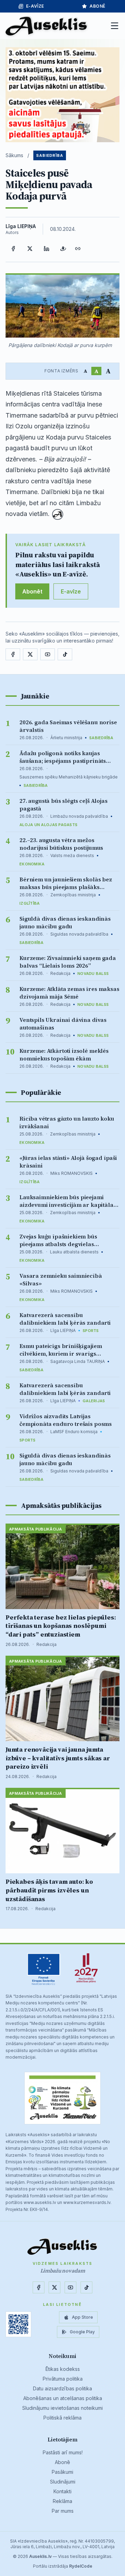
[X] (30, 654)
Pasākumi (62, 2472)
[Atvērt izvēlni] (115, 26)
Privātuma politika (63, 2379)
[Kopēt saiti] (78, 249)
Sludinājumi (63, 2482)
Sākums (14, 155)
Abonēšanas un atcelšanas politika (63, 2398)
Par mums (63, 2511)
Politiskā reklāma (62, 2418)
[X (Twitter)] (30, 249)
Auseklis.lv (40, 2556)
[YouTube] (48, 654)
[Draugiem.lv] (63, 249)
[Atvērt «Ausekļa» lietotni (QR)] (18, 2324)
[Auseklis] (47, 26)
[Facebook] (13, 249)
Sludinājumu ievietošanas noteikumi (62, 2408)
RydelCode (81, 2566)
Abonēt (32, 591)
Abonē (98, 6)
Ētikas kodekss (63, 2369)
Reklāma (62, 2501)
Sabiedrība (50, 155)
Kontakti (62, 2491)
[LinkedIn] (47, 249)
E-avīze (35, 6)
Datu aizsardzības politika (62, 2388)
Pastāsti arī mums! (63, 2452)
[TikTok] (65, 654)
